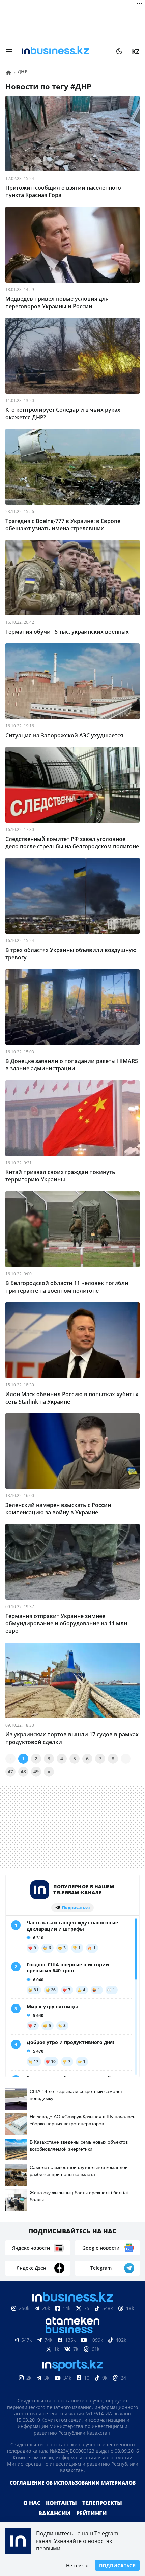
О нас (32, 2514)
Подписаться (117, 2565)
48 (23, 1771)
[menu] (9, 51)
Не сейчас (78, 2565)
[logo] (64, 51)
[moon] (119, 51)
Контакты (61, 2514)
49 (36, 1771)
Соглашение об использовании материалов (73, 2493)
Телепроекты (102, 2514)
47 (10, 1771)
